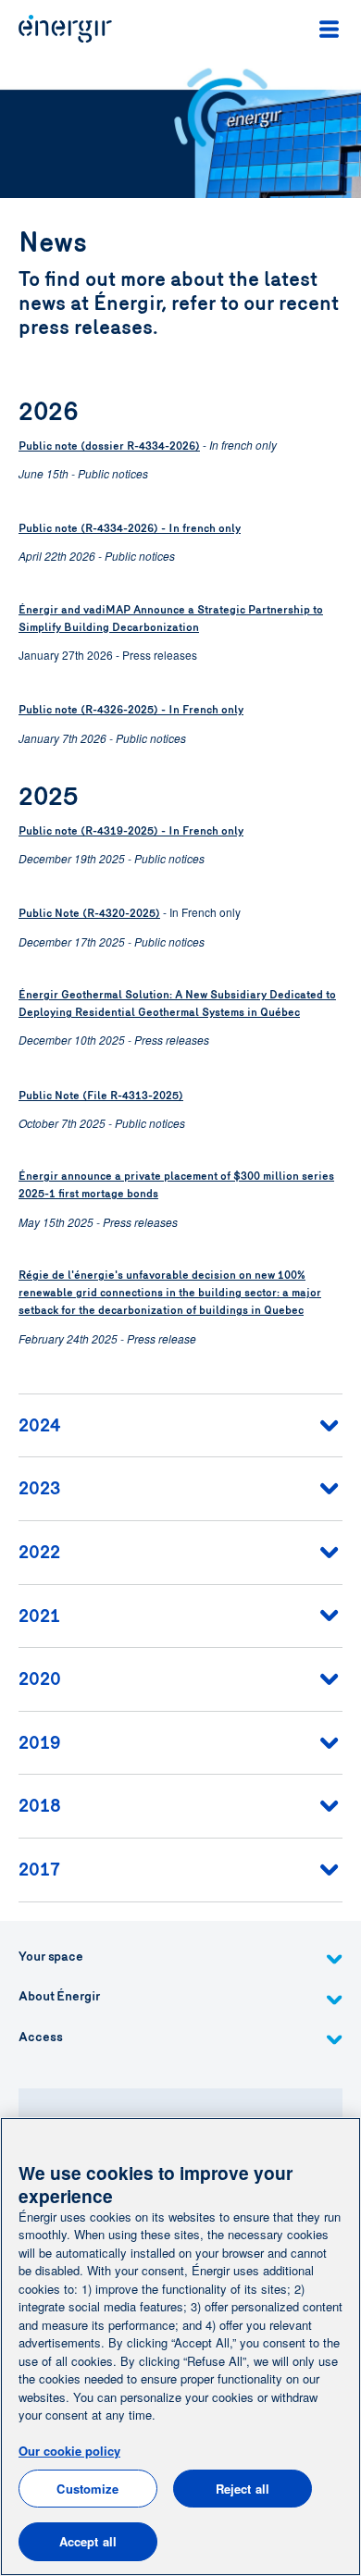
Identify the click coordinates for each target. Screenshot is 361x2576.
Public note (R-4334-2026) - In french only (130, 528)
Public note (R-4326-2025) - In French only (131, 710)
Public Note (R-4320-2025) (89, 913)
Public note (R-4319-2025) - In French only (131, 831)
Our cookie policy (69, 2451)
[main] (180, 2347)
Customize (87, 2489)
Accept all (88, 2541)
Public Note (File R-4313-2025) (101, 1096)
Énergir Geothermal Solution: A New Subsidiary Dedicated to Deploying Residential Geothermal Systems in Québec (177, 1003)
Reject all (243, 2489)
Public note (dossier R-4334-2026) (109, 446)
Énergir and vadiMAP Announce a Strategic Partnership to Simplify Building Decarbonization (171, 619)
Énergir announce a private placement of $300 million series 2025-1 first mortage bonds (176, 1185)
